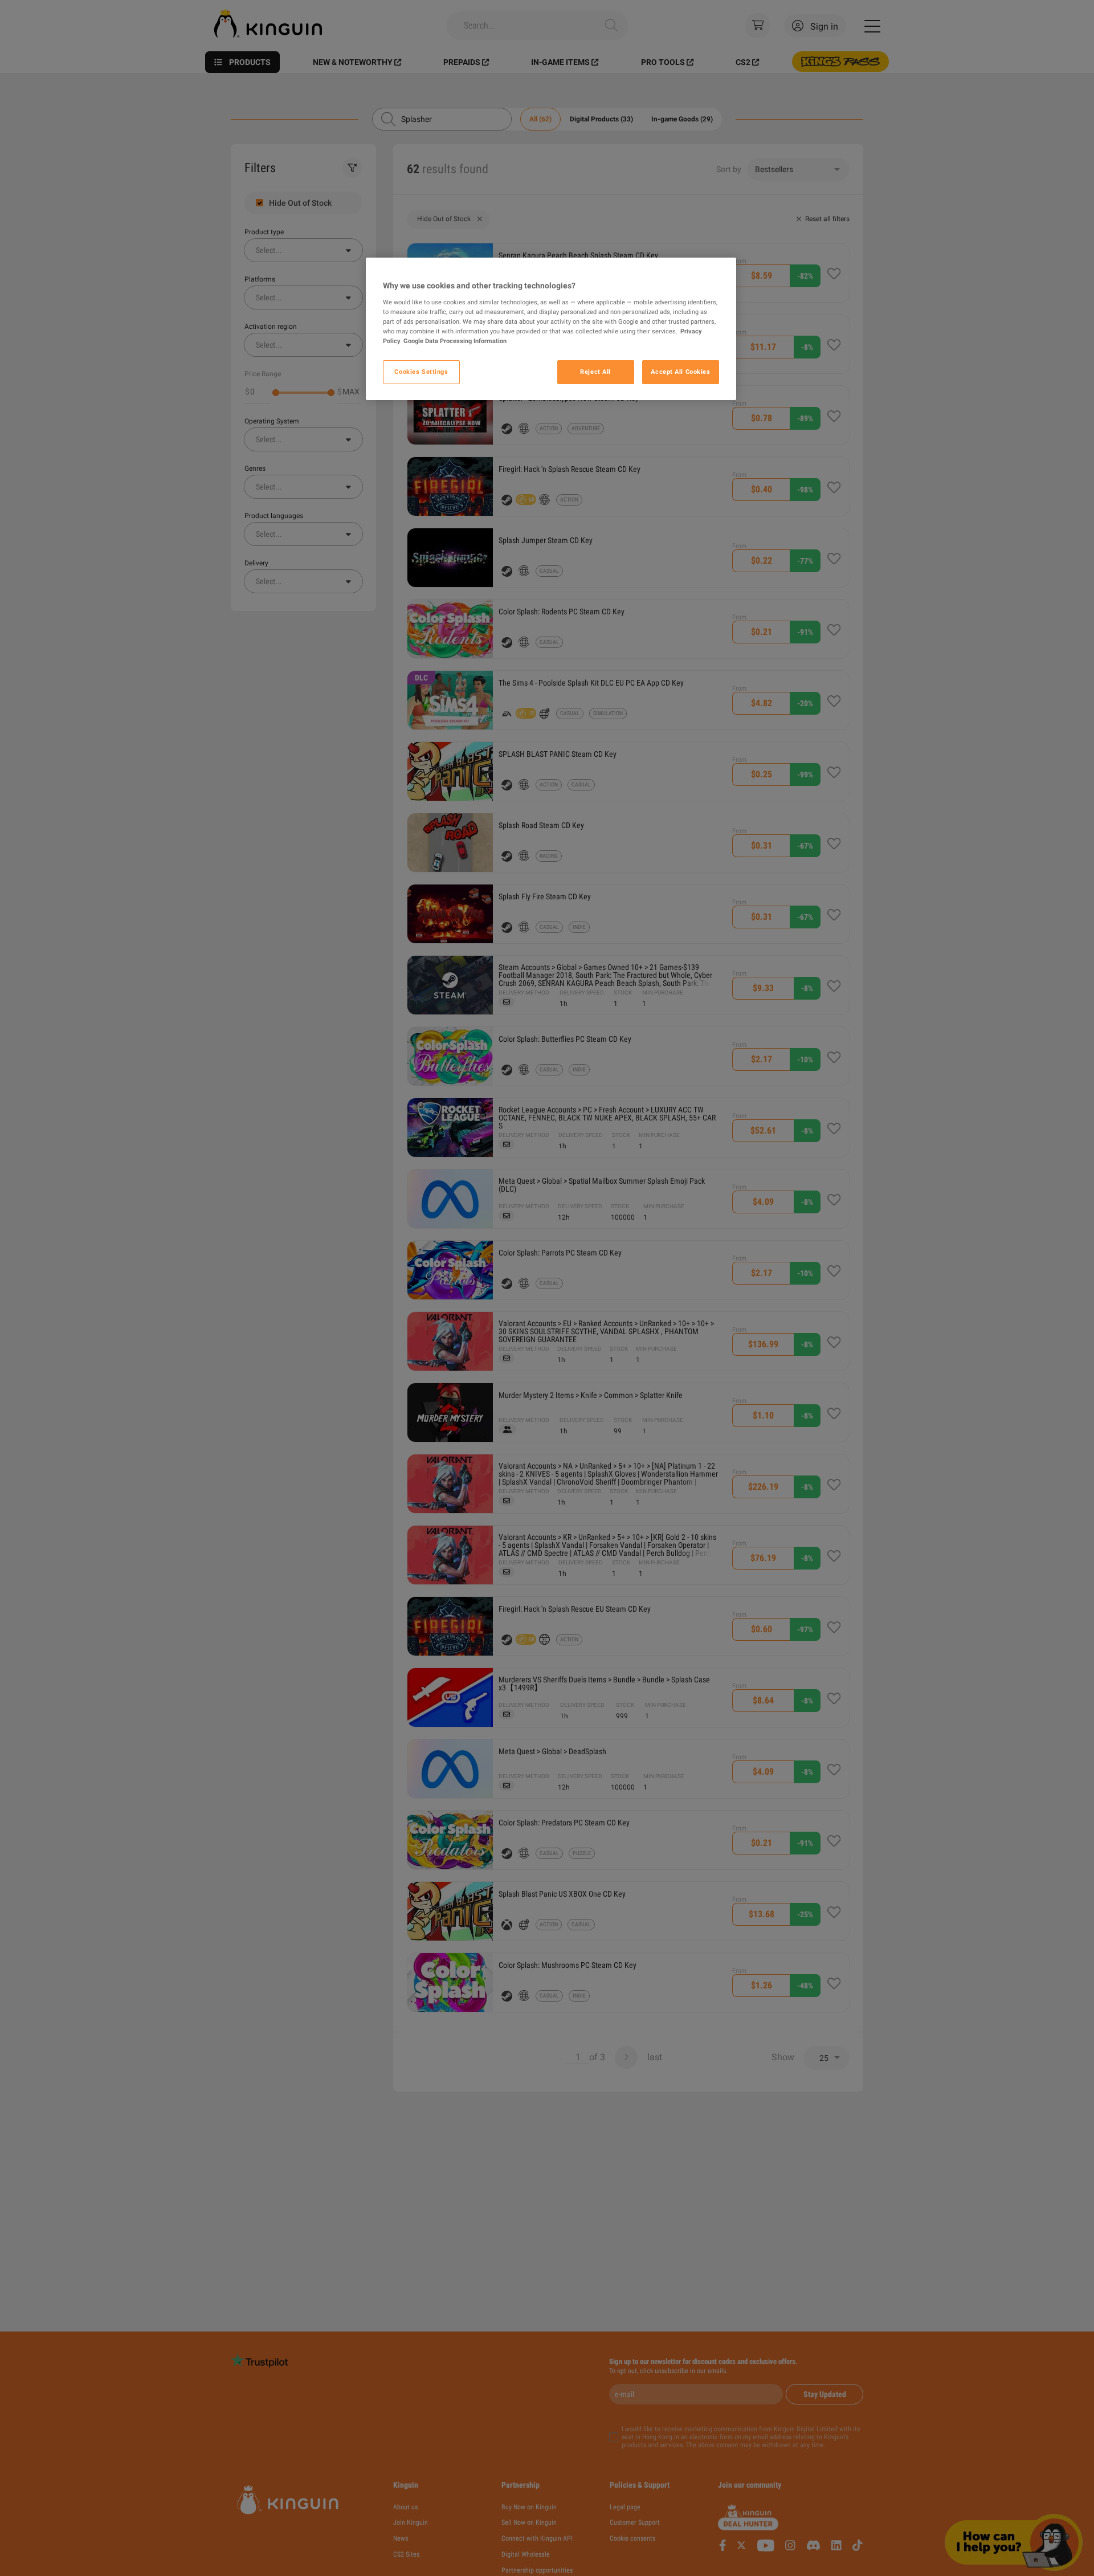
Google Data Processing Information (455, 341)
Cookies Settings (421, 372)
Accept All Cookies (680, 372)
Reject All (595, 372)
